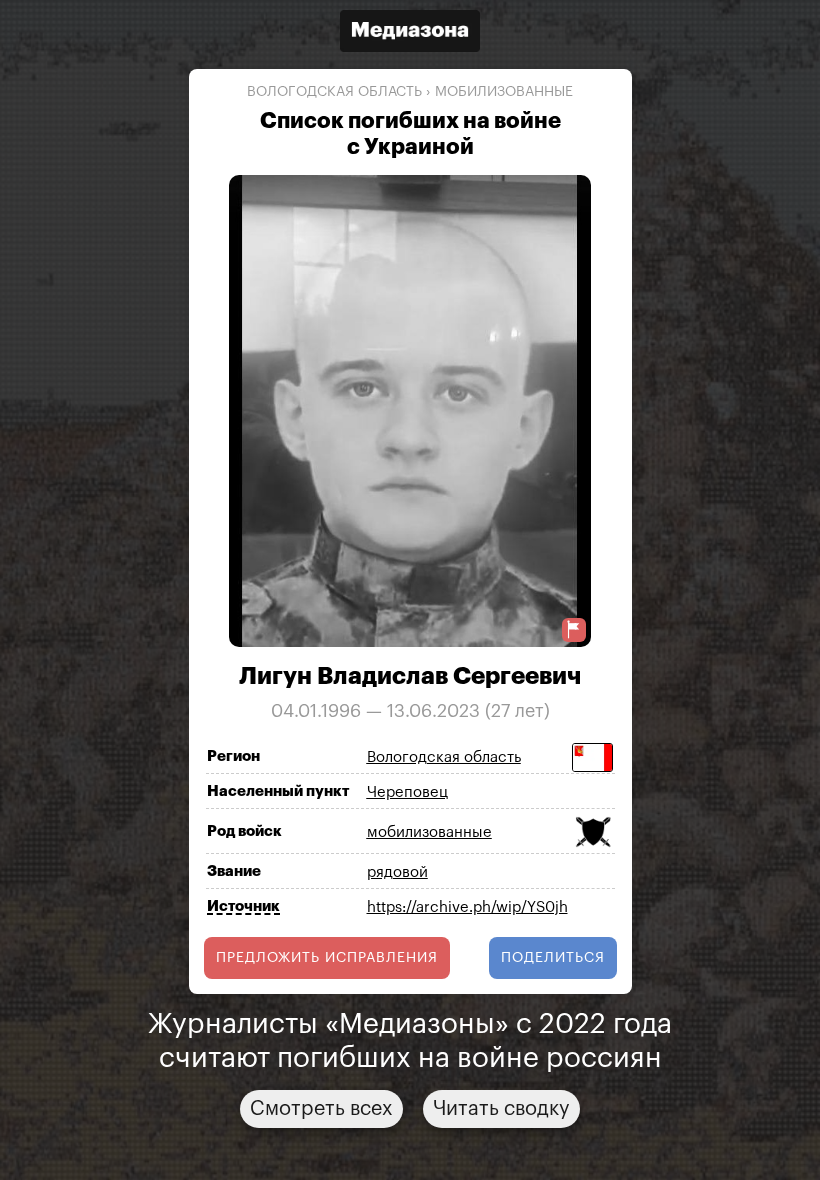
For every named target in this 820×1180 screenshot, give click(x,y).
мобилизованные (504, 92)
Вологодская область (334, 92)
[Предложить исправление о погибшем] (574, 629)
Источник (243, 906)
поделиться (553, 958)
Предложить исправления (327, 958)
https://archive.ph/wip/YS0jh (467, 907)
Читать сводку (501, 1109)
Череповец (407, 792)
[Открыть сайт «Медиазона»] (410, 33)
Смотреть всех (321, 1109)
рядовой (397, 872)
